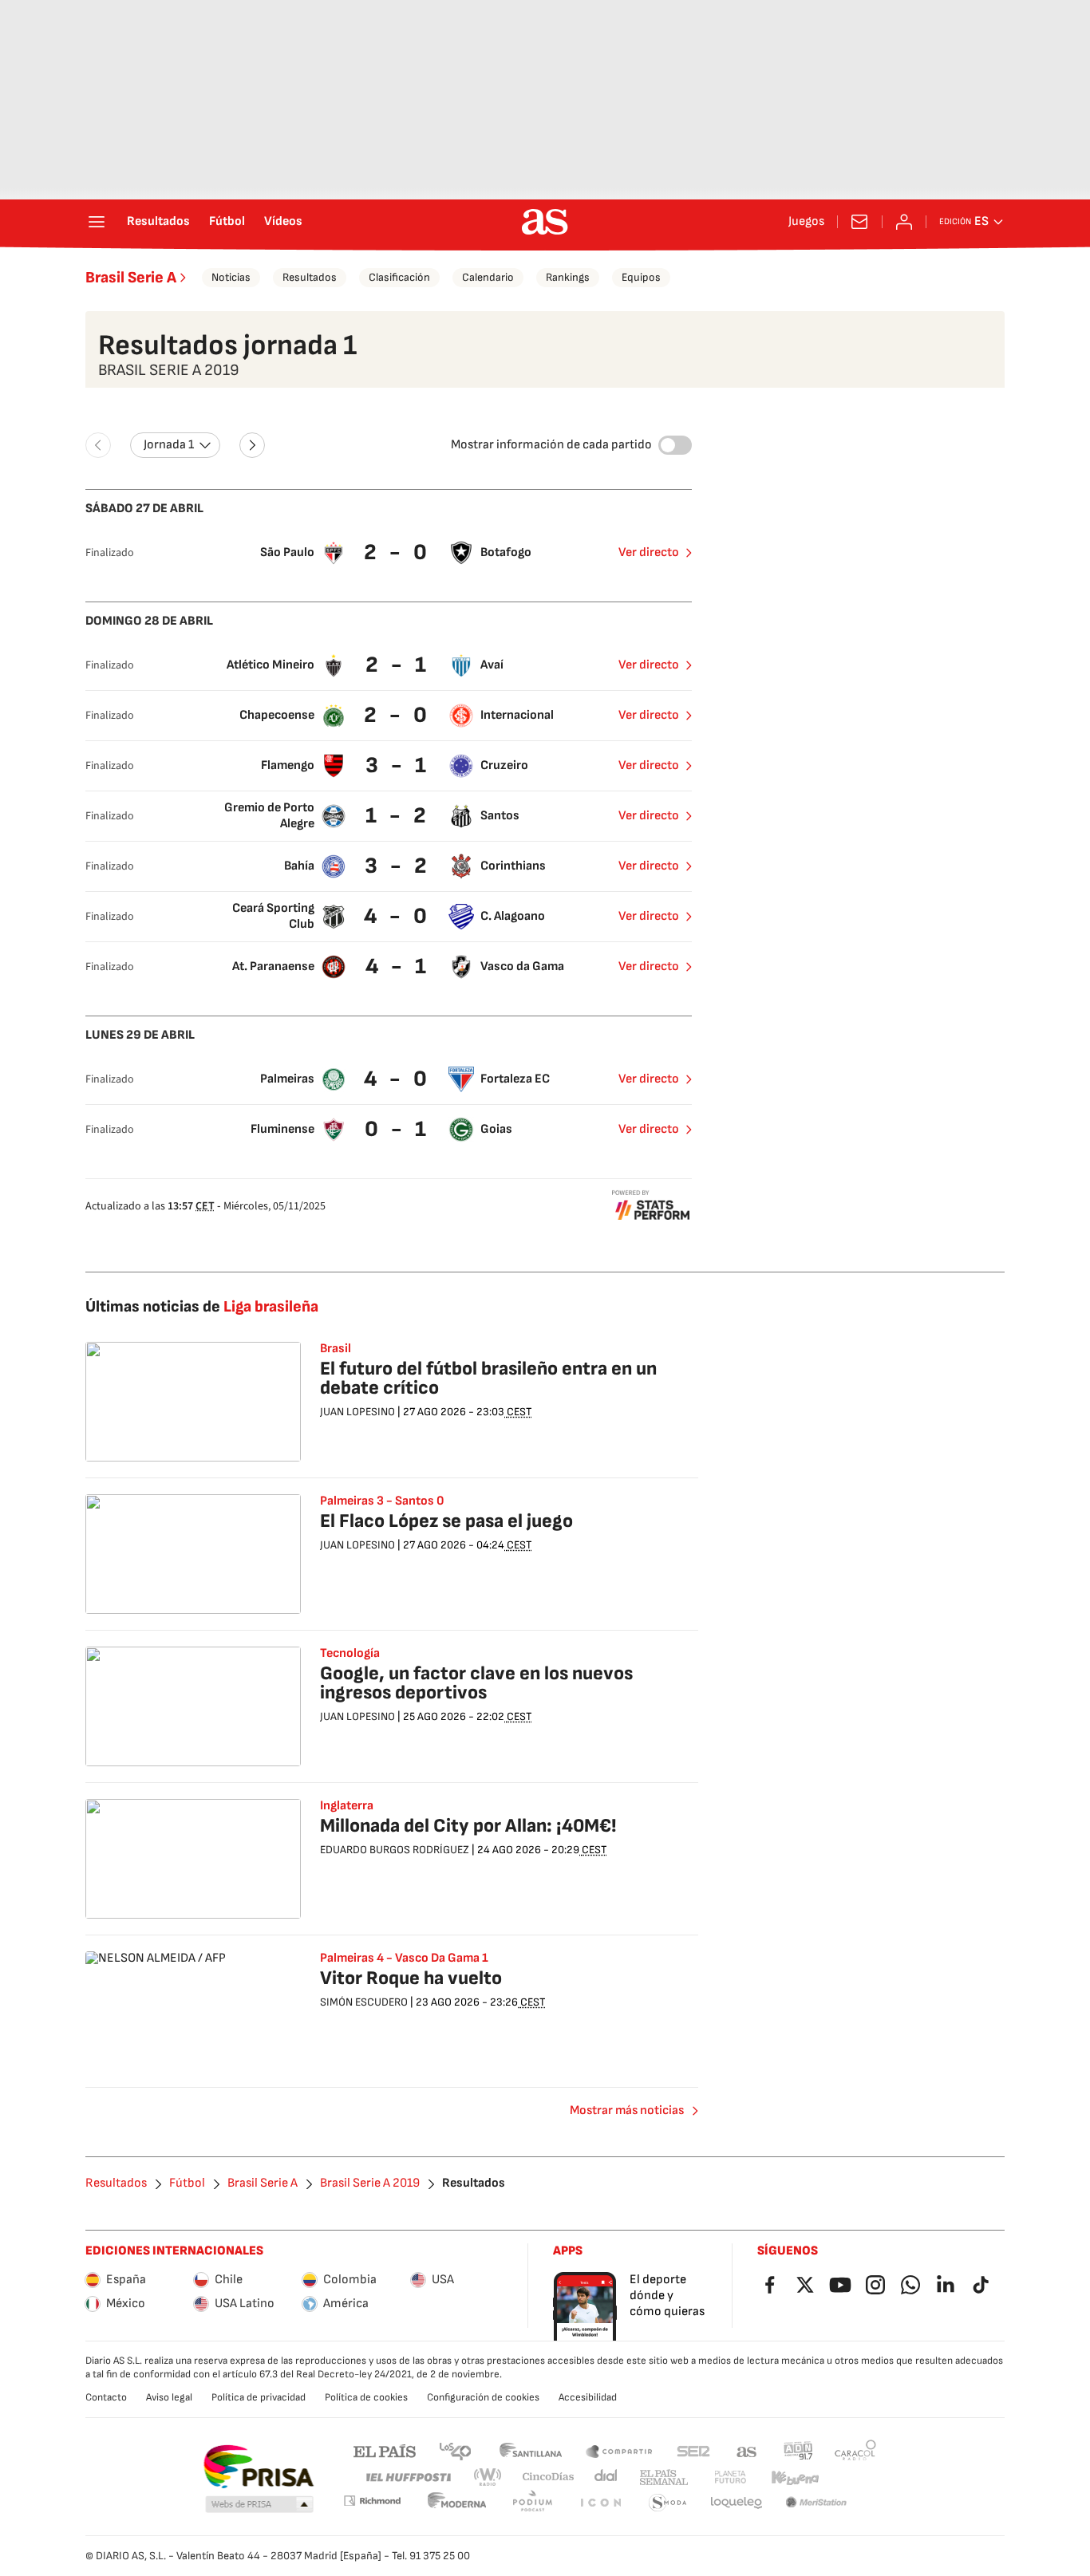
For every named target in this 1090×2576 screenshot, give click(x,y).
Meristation (816, 2503)
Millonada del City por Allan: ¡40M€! (468, 1826)
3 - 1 (398, 765)
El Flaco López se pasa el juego (446, 1521)
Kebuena (795, 2477)
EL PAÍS (385, 2450)
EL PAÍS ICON (600, 2503)
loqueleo (737, 2503)
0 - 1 (397, 1129)
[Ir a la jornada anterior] (98, 445)
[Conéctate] (904, 222)
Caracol (855, 2450)
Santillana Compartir (619, 2450)
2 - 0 (397, 552)
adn (798, 2450)
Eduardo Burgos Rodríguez (395, 1850)
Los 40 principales (455, 2450)
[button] (259, 2505)
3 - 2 (398, 866)
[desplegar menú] (97, 222)
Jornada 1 (169, 445)
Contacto (106, 2397)
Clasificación (399, 277)
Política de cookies (366, 2397)
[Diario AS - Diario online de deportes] (545, 222)
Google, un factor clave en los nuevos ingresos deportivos (476, 1683)
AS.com (747, 2450)
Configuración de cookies (483, 2397)
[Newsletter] (859, 222)
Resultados (158, 222)
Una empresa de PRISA (258, 2467)
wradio (488, 2477)
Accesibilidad (588, 2397)
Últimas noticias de (202, 1307)
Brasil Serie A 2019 (370, 2183)
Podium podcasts (532, 2503)
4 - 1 (398, 966)
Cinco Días (549, 2477)
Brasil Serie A (131, 278)
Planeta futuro (730, 2477)
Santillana (530, 2450)
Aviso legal (169, 2397)
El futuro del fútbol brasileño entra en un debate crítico (488, 1378)
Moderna (457, 2503)
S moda (668, 2503)
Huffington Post (407, 2477)
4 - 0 (397, 916)
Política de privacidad (259, 2397)
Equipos (641, 277)
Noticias (231, 277)
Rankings (568, 277)
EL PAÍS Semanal (663, 2477)
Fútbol (227, 222)
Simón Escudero (364, 2002)
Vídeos (283, 222)
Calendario (488, 277)
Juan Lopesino (357, 1412)
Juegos (806, 222)
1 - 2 (398, 816)
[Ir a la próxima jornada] (252, 445)
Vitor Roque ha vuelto (411, 1978)
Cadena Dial (607, 2477)
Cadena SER (693, 2450)
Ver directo (649, 552)
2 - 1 (398, 665)
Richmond (372, 2501)
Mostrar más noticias (627, 2111)
